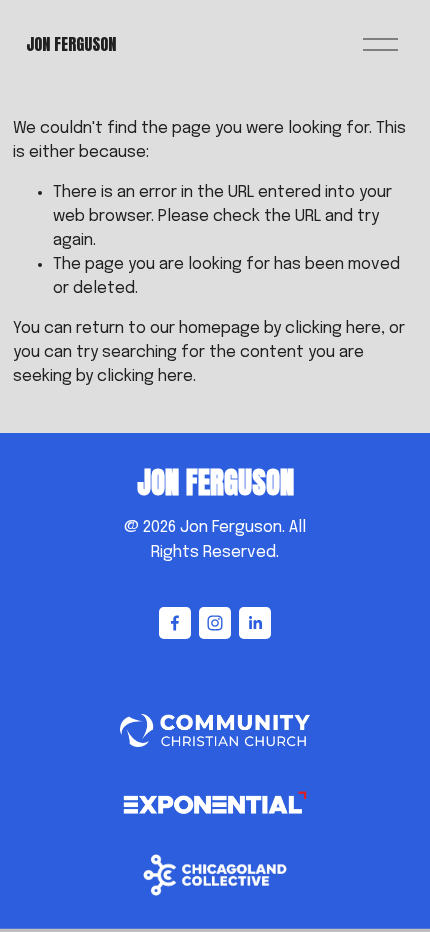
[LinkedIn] (255, 623)
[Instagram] (215, 623)
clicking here (333, 328)
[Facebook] (175, 623)
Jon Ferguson (71, 44)
